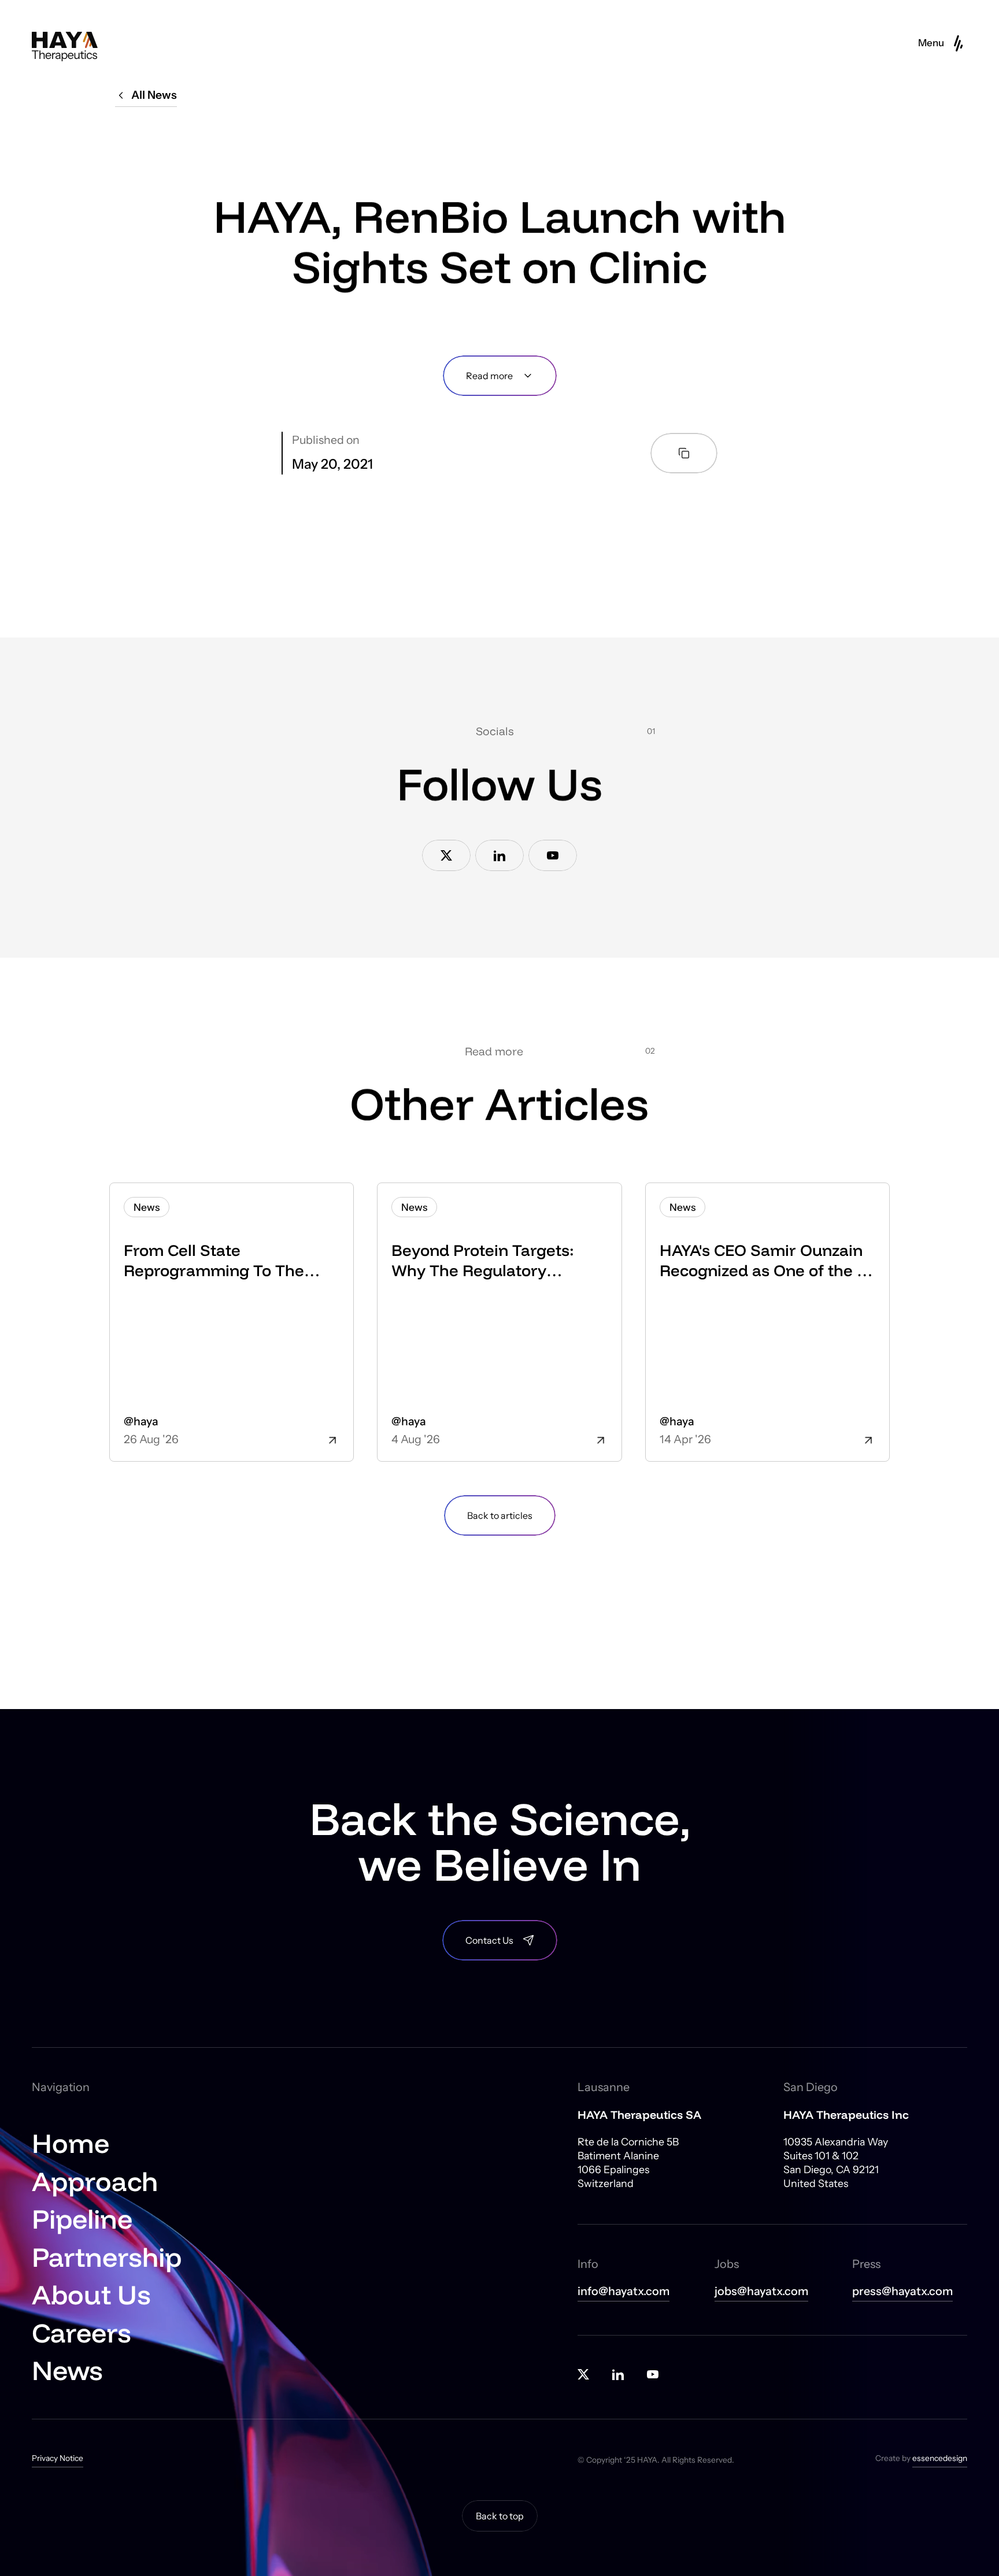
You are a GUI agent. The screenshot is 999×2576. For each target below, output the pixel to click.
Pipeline (82, 2219)
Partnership (107, 2257)
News (67, 2370)
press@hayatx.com (902, 2291)
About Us (91, 2294)
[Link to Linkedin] (499, 855)
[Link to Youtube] (553, 855)
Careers (82, 2332)
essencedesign (940, 2458)
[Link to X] (446, 855)
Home (71, 2143)
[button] (943, 43)
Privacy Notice (58, 2458)
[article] (232, 1322)
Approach (95, 2181)
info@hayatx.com (624, 2291)
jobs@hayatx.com (761, 2291)
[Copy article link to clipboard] (684, 453)
